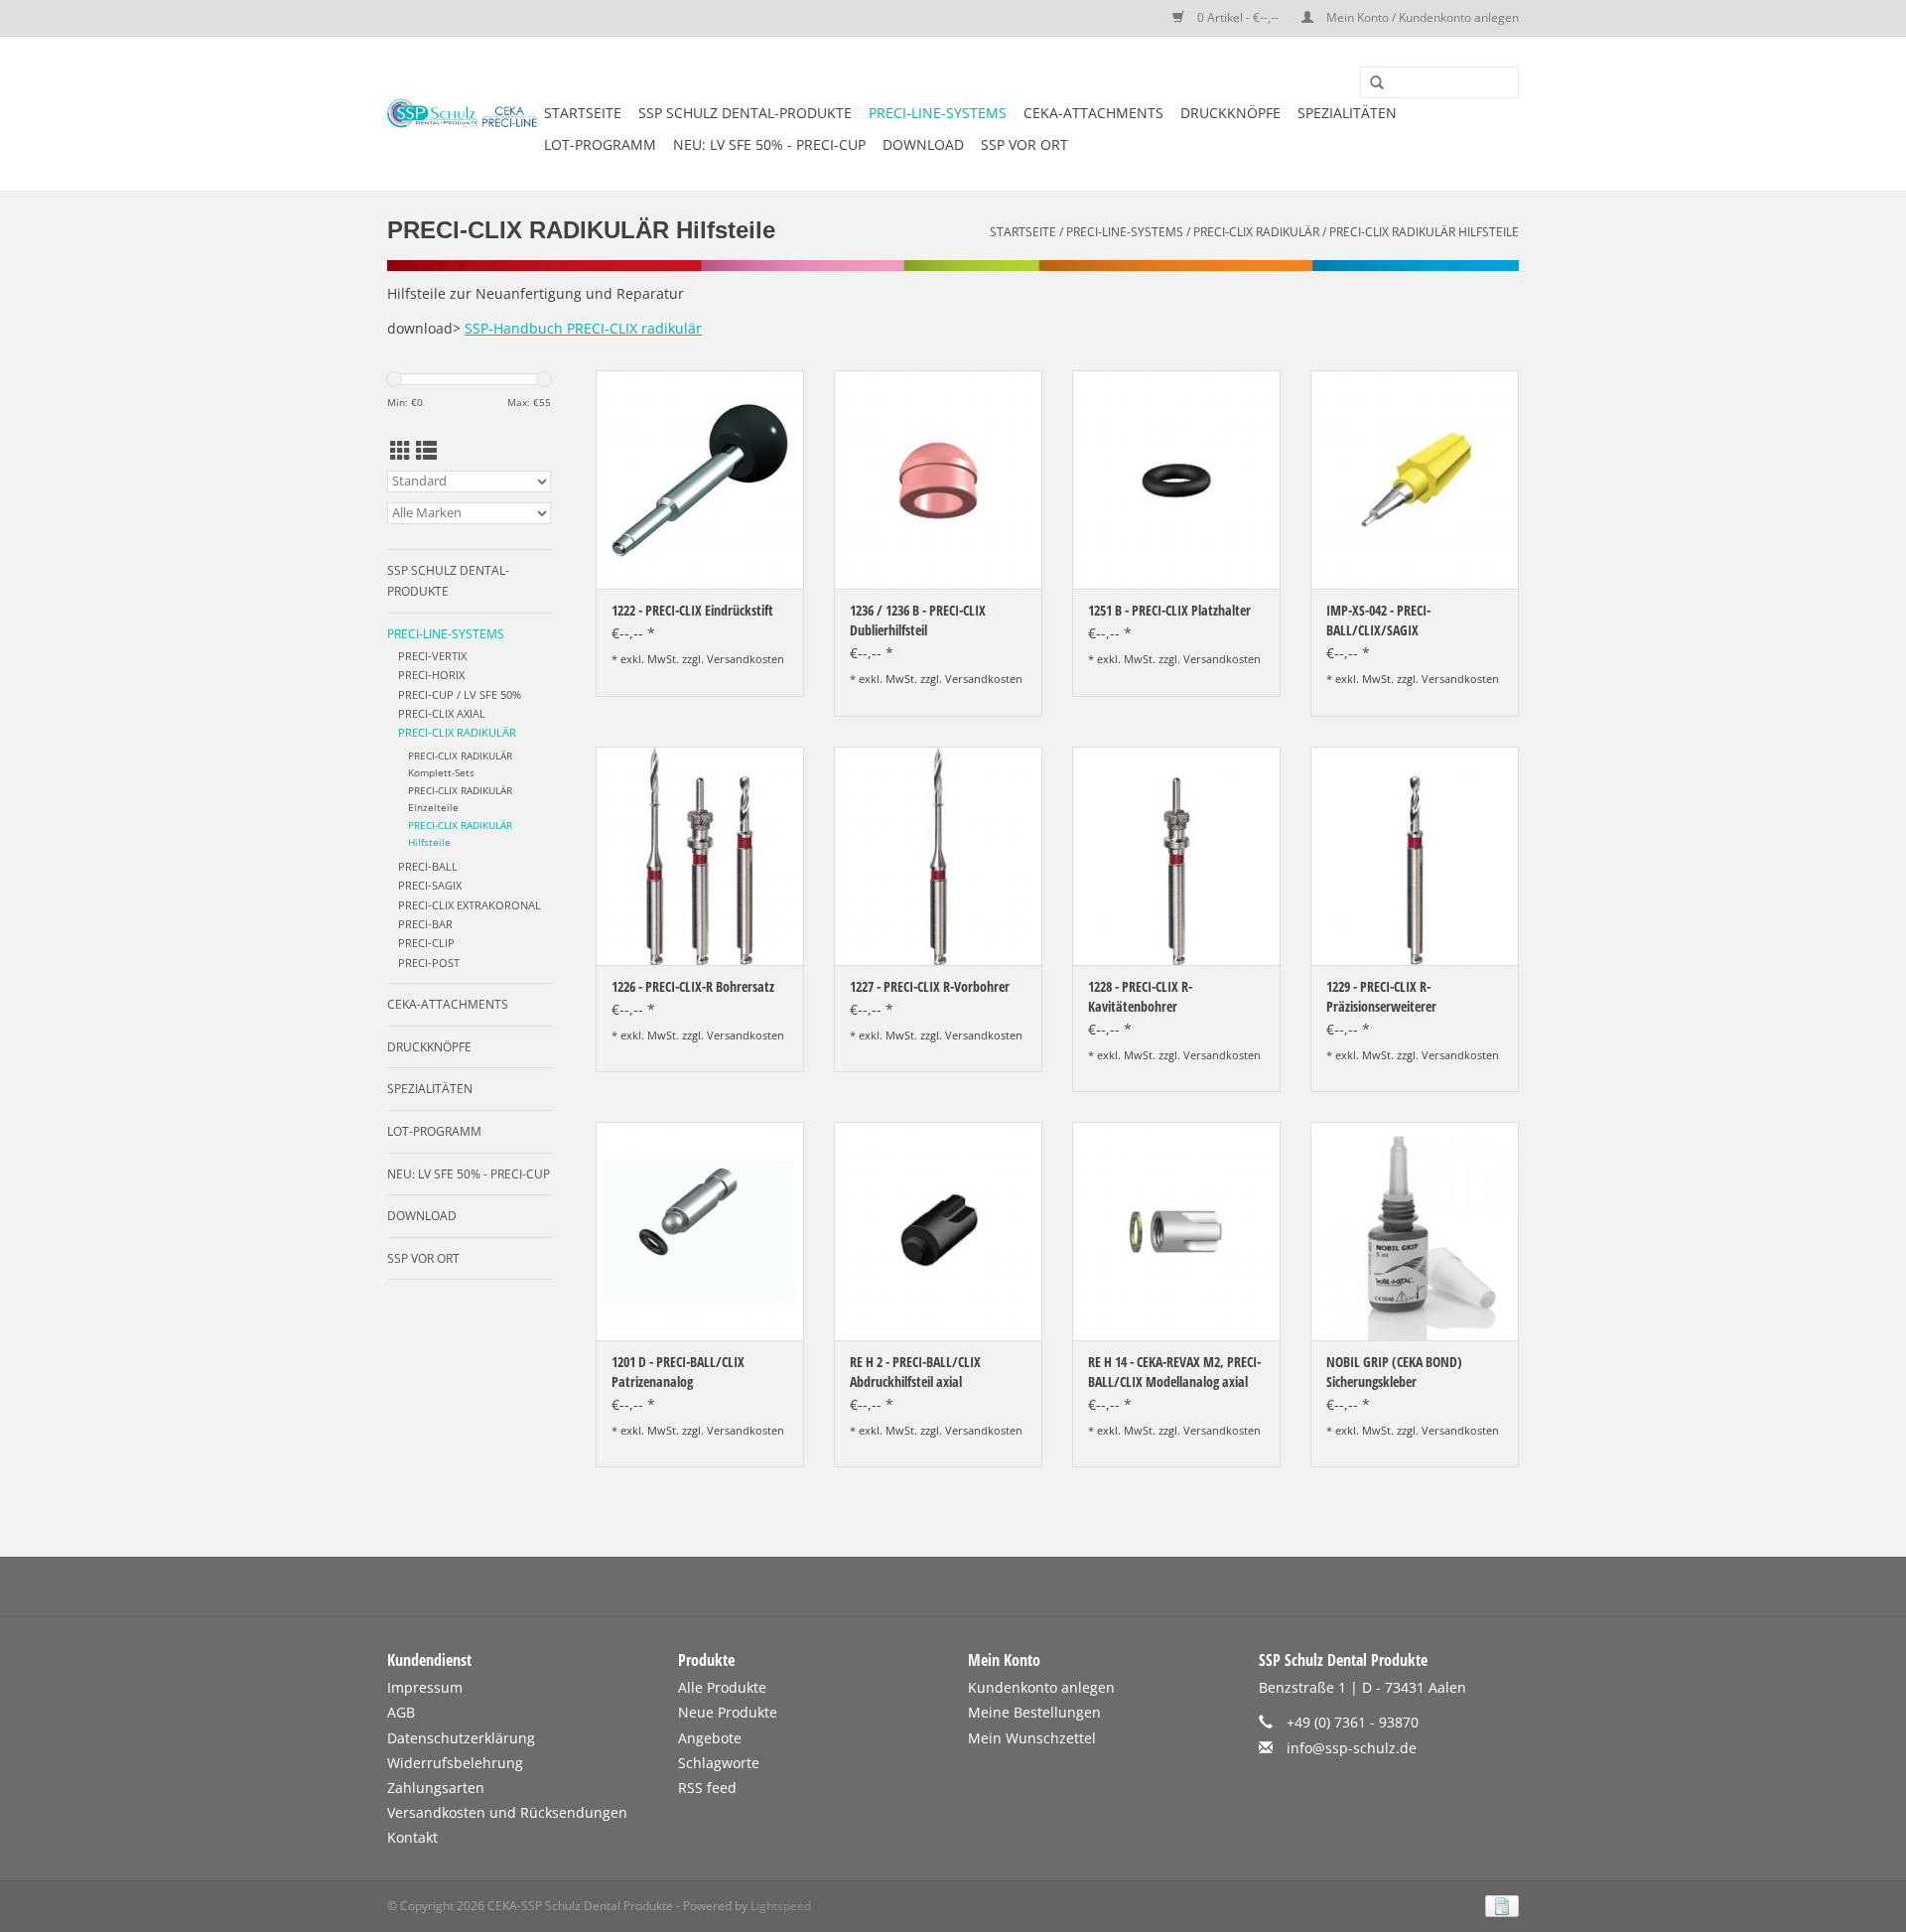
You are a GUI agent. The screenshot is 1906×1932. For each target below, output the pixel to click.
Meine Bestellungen (1034, 1712)
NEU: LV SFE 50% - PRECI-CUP (769, 144)
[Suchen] (1370, 83)
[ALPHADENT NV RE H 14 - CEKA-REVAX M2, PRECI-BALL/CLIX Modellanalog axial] (1176, 1231)
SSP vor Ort (1024, 144)
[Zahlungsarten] (1498, 1905)
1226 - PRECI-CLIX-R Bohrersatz (693, 986)
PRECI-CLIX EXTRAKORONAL (470, 905)
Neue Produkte (728, 1712)
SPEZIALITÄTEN (1347, 113)
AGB (401, 1712)
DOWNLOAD (923, 144)
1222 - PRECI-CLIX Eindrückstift (692, 610)
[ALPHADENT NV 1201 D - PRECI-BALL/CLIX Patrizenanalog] (700, 1231)
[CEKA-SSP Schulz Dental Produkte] (463, 114)
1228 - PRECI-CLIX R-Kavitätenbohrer (1140, 996)
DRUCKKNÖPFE (1230, 113)
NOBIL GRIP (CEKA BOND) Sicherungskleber (1394, 1372)
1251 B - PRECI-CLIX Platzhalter (1169, 610)
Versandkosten (746, 659)
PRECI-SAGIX (430, 885)
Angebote (710, 1738)
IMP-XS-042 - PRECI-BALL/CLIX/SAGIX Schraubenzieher (1378, 621)
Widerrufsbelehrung (455, 1763)
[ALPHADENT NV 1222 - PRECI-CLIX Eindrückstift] (700, 480)
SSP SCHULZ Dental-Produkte (745, 113)
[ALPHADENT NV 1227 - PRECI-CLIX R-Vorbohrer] (938, 856)
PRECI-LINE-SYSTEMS (938, 113)
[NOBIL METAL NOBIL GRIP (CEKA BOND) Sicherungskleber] (1415, 1231)
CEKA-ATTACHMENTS (1093, 113)
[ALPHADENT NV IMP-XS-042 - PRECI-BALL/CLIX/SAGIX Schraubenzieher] (1415, 480)
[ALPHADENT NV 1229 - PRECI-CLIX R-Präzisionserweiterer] (1415, 856)
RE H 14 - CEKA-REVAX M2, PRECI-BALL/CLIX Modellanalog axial (1174, 1372)
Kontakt (412, 1837)
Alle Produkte (722, 1687)
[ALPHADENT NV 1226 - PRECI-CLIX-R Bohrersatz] (700, 856)
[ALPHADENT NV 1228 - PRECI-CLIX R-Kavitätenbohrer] (1176, 856)
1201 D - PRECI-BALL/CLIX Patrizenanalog (678, 1372)
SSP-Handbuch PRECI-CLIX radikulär (583, 328)
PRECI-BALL (428, 866)
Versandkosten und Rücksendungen (507, 1812)
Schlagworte (719, 1763)
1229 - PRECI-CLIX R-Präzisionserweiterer (1381, 996)
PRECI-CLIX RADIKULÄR (1256, 232)
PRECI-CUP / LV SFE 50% (460, 694)
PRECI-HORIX (431, 675)
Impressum (425, 1687)
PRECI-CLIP (426, 943)
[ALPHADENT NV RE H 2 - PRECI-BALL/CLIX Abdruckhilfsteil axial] (938, 1231)
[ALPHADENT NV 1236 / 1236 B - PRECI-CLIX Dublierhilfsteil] (938, 480)
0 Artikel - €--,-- (1238, 17)
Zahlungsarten (436, 1788)
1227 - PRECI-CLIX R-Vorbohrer (930, 986)
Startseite (583, 113)
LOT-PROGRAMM (600, 144)
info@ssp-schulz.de (1352, 1748)
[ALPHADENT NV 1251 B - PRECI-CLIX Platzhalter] (1176, 480)
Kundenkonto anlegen (1041, 1687)
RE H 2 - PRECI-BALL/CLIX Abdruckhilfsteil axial (915, 1372)
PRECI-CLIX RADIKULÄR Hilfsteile (1424, 232)
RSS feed (707, 1788)
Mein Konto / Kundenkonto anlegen (1421, 17)
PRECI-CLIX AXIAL (442, 713)
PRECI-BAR (425, 924)
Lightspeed (781, 1906)
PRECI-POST (429, 963)
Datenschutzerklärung (461, 1738)
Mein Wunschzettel (1032, 1738)
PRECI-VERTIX (432, 656)
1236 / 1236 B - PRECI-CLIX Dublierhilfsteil (918, 620)
